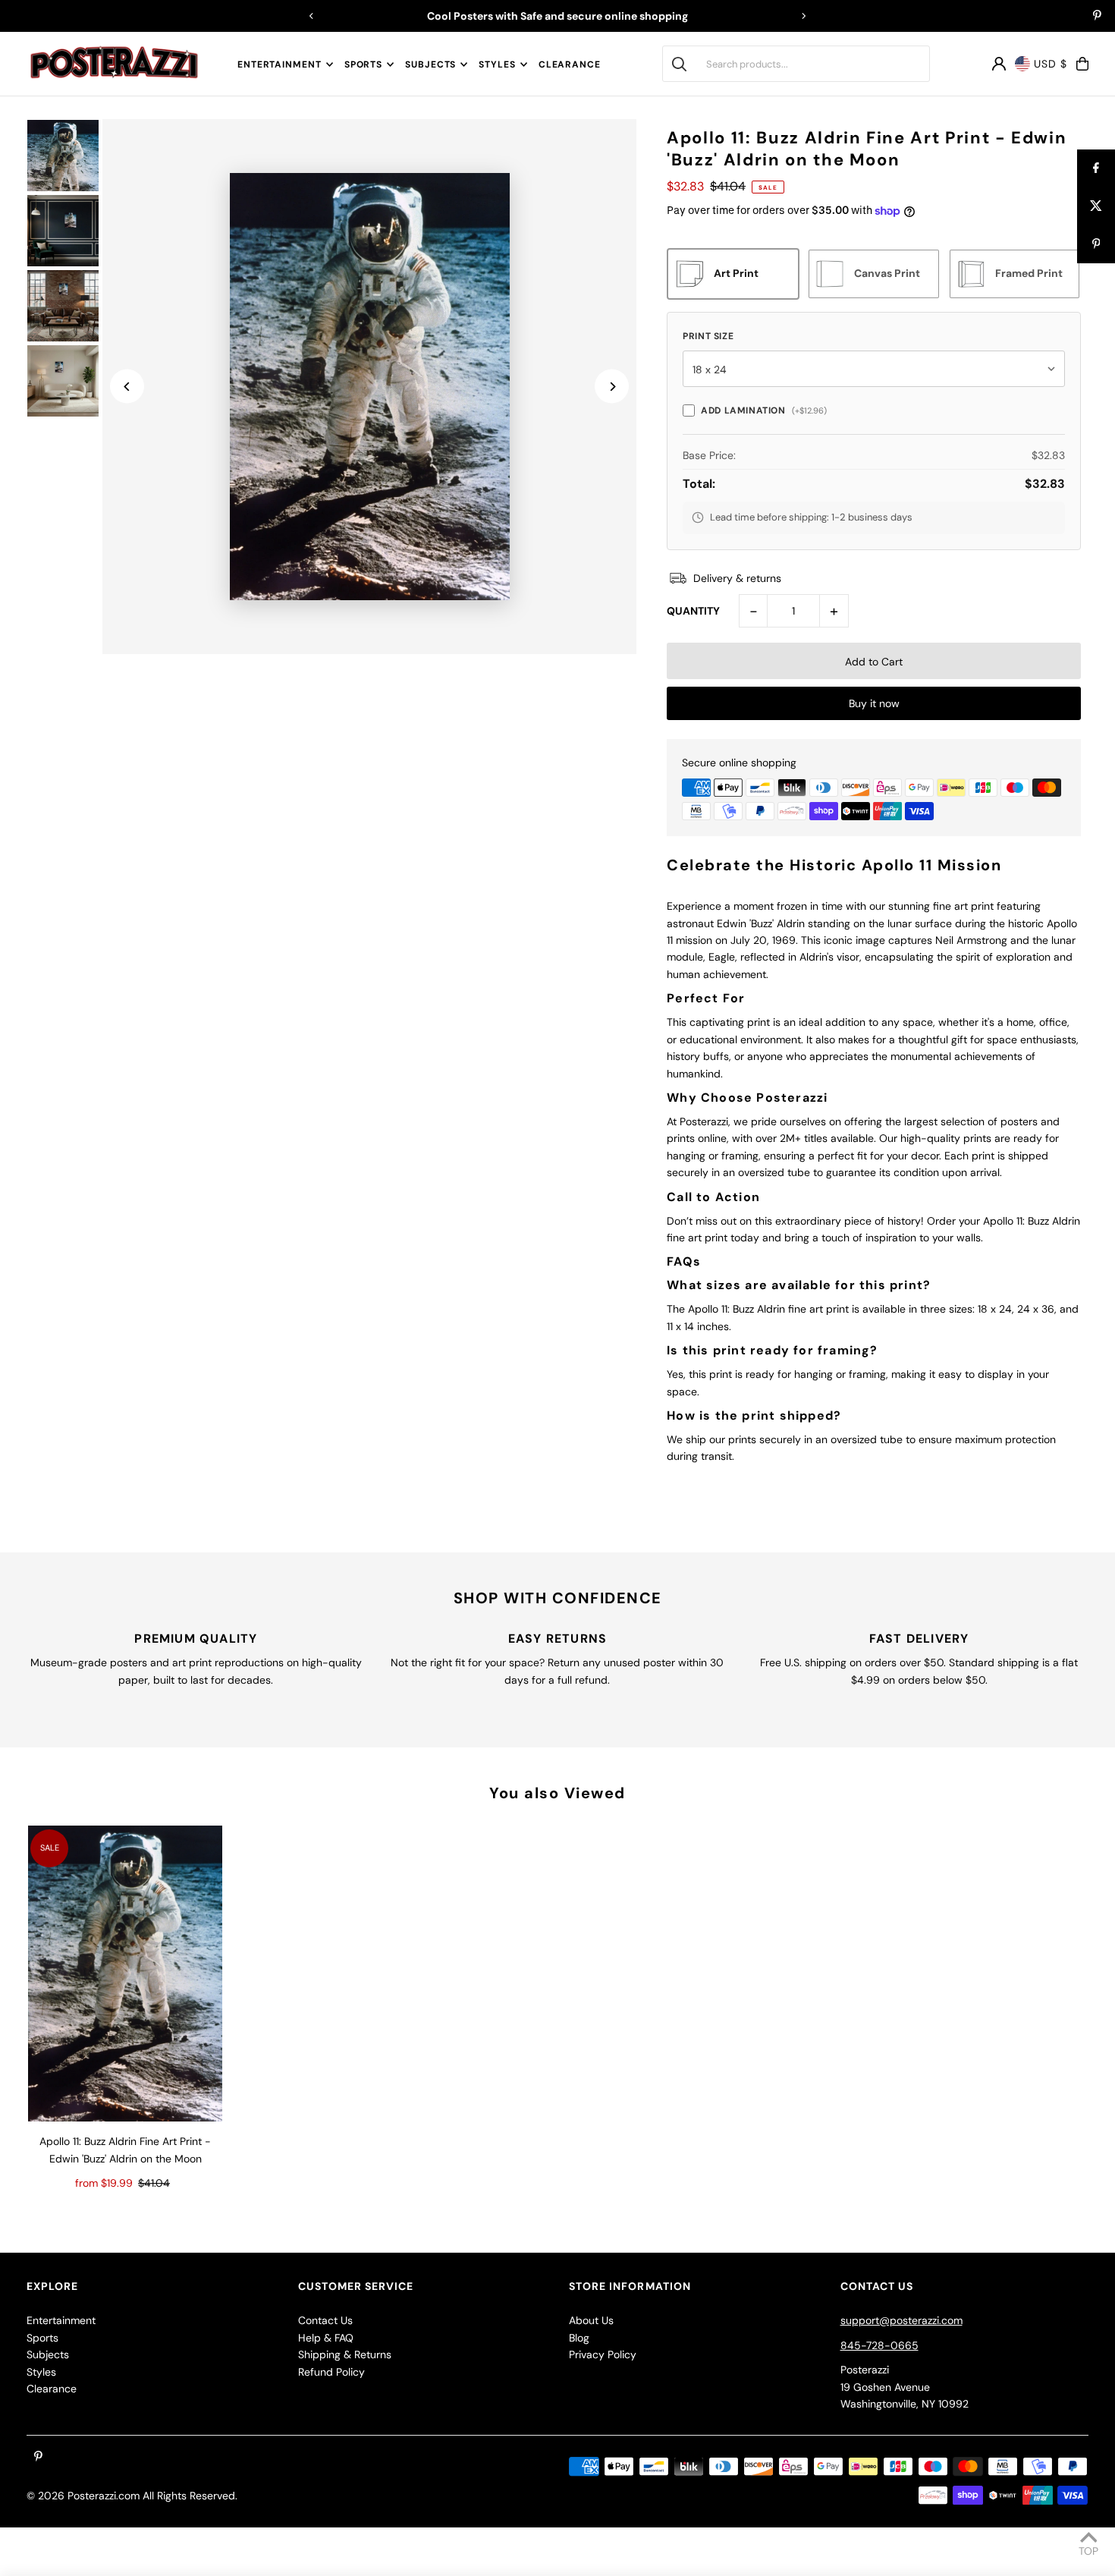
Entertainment (280, 64)
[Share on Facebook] (1096, 168)
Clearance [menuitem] (570, 64)
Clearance (52, 2389)
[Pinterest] (1097, 17)
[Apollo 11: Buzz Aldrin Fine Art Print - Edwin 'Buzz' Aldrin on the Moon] (125, 1974)
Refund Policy (331, 2372)
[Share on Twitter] (1096, 206)
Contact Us (325, 2320)
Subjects (430, 64)
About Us (591, 2320)
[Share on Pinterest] (1096, 244)
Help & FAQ (326, 2338)
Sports (363, 64)
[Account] (999, 64)
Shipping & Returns (345, 2354)
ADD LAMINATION (763, 410)
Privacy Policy (603, 2354)
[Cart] (1082, 64)
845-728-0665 (879, 2345)
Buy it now (874, 703)
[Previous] (312, 16)
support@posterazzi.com (901, 2320)
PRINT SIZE (708, 336)
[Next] (803, 16)
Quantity (693, 611)
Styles (497, 64)
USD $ (1051, 64)
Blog (579, 2338)
